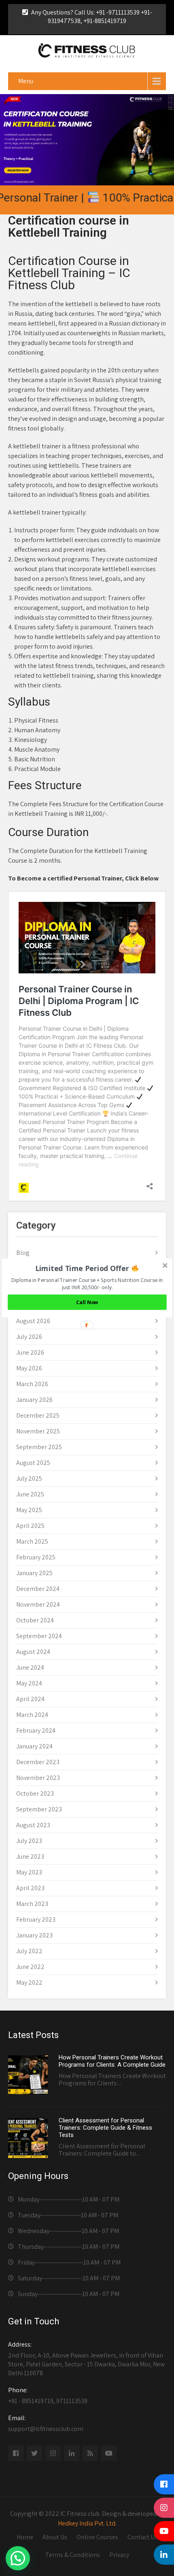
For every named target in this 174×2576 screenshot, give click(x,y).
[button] (87, 1268)
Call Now (87, 1302)
